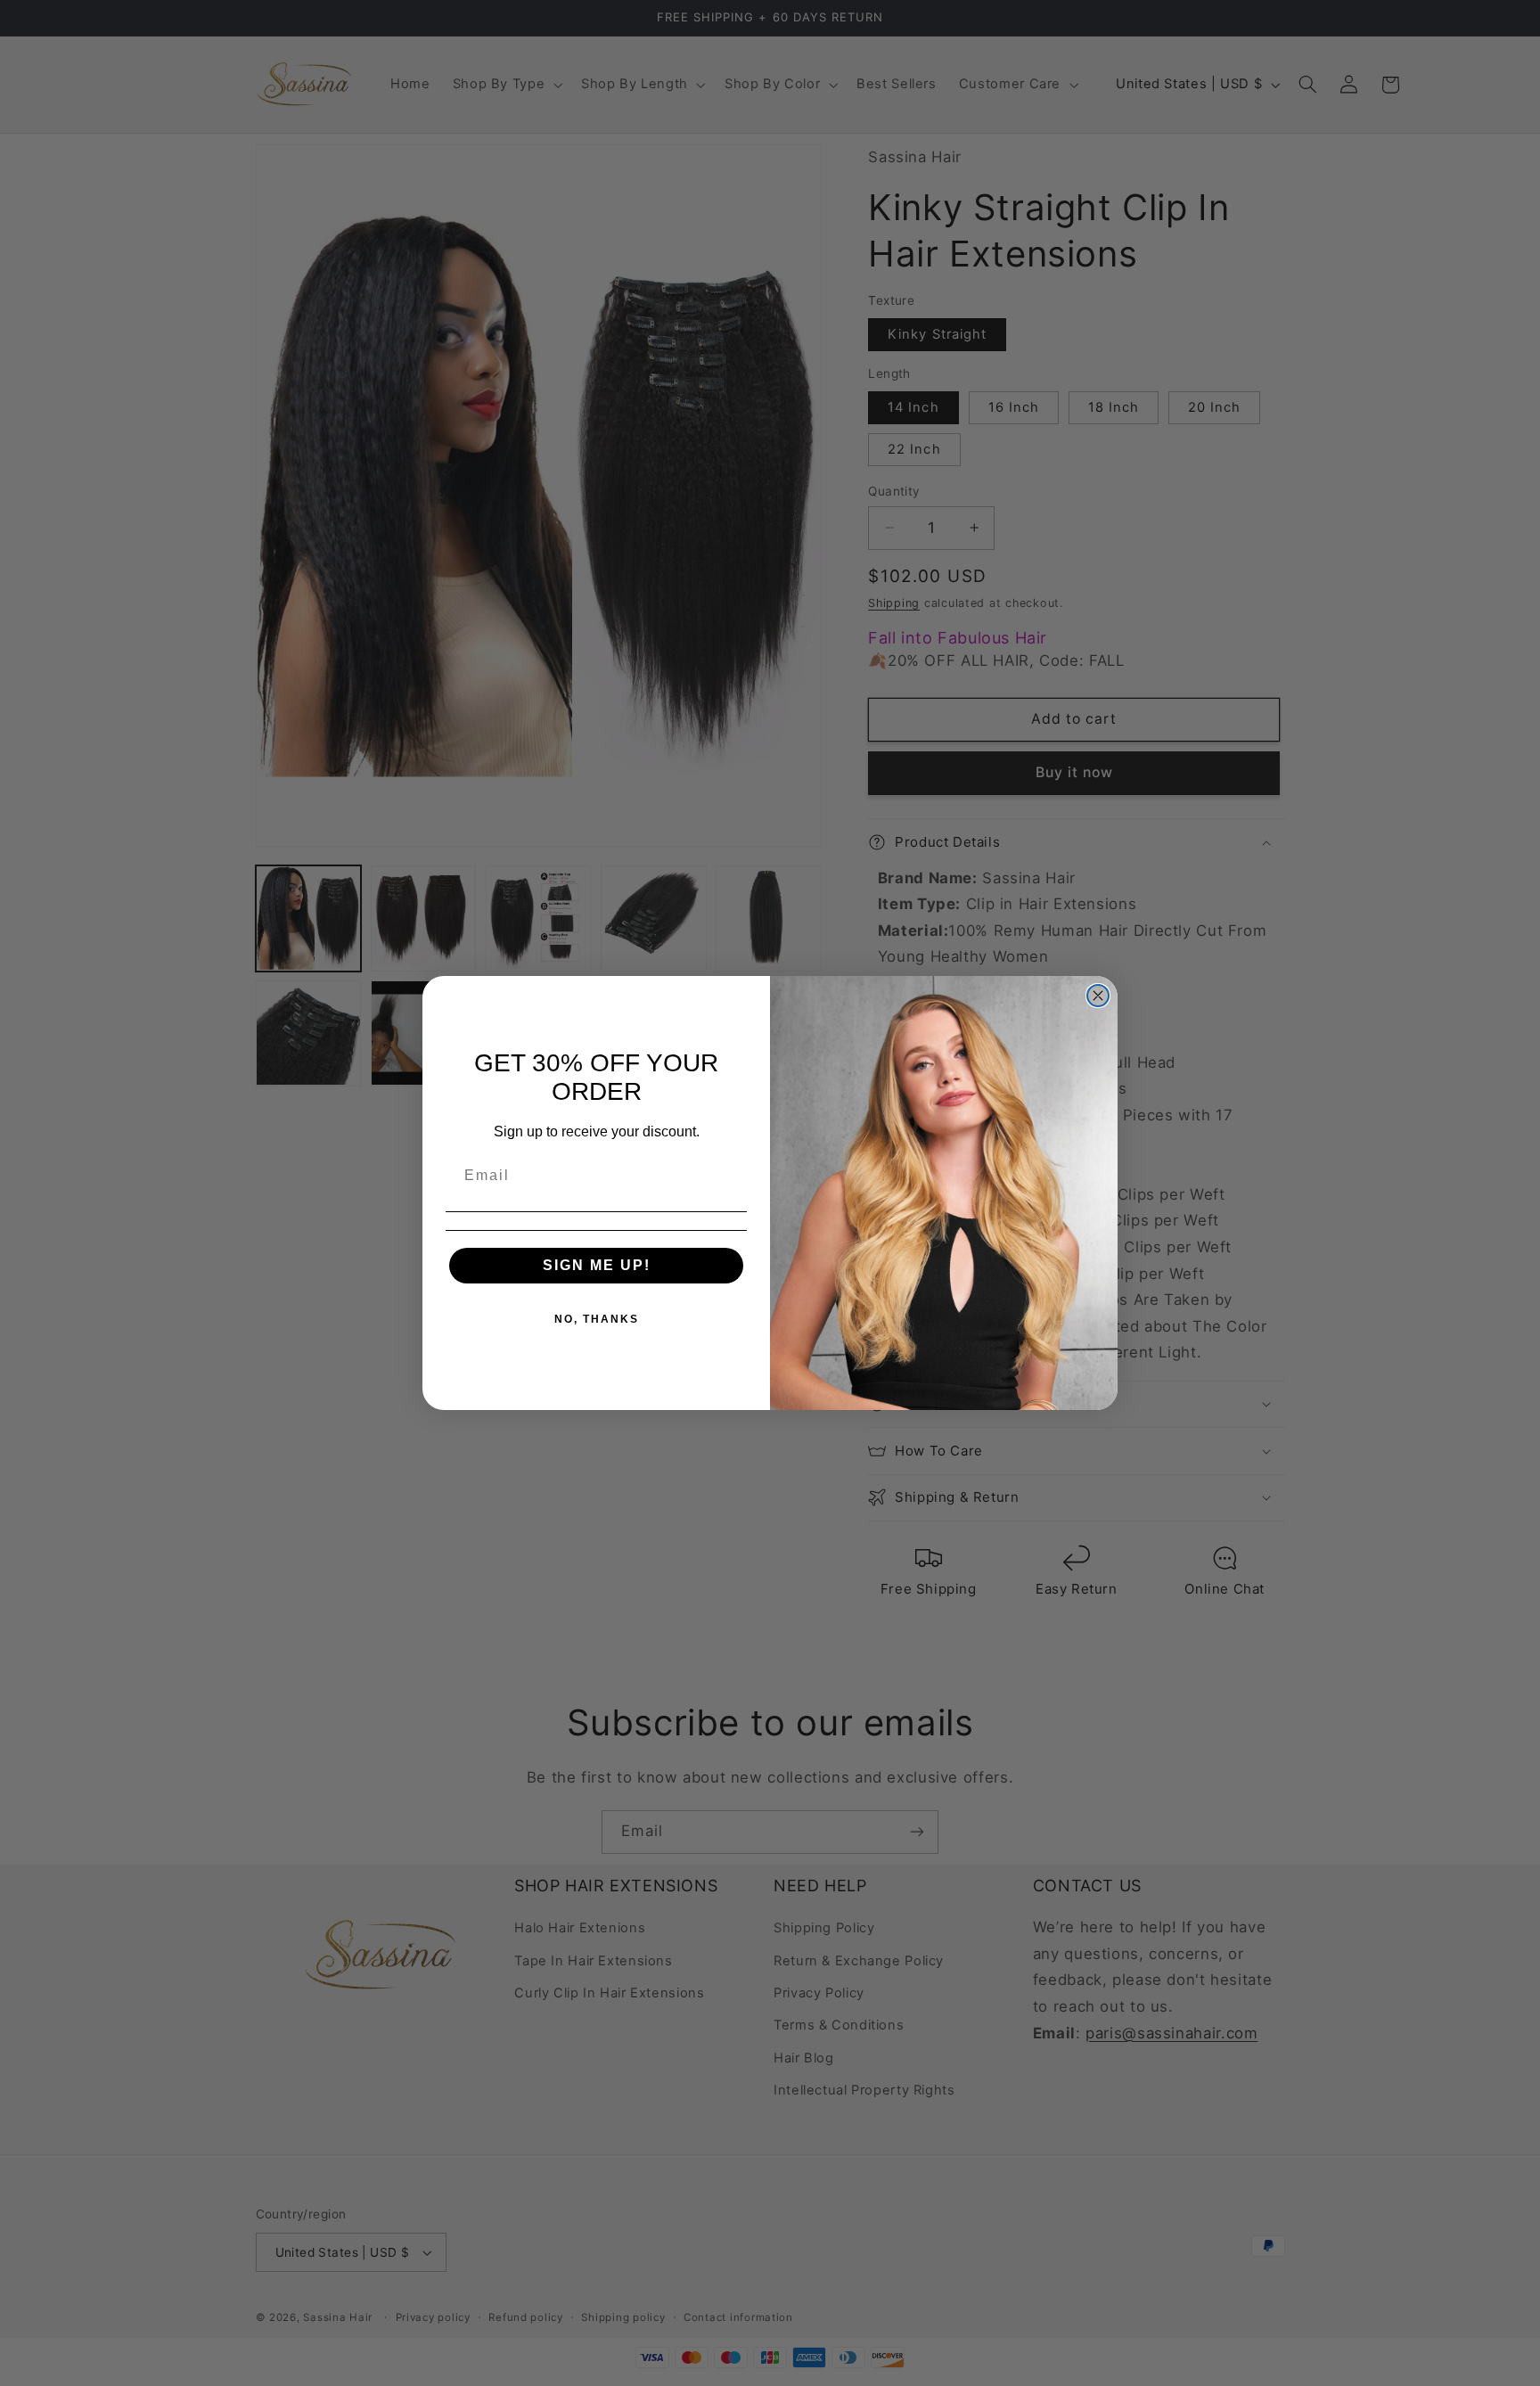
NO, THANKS (597, 1319)
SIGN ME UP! (597, 1265)
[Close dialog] (1098, 996)
